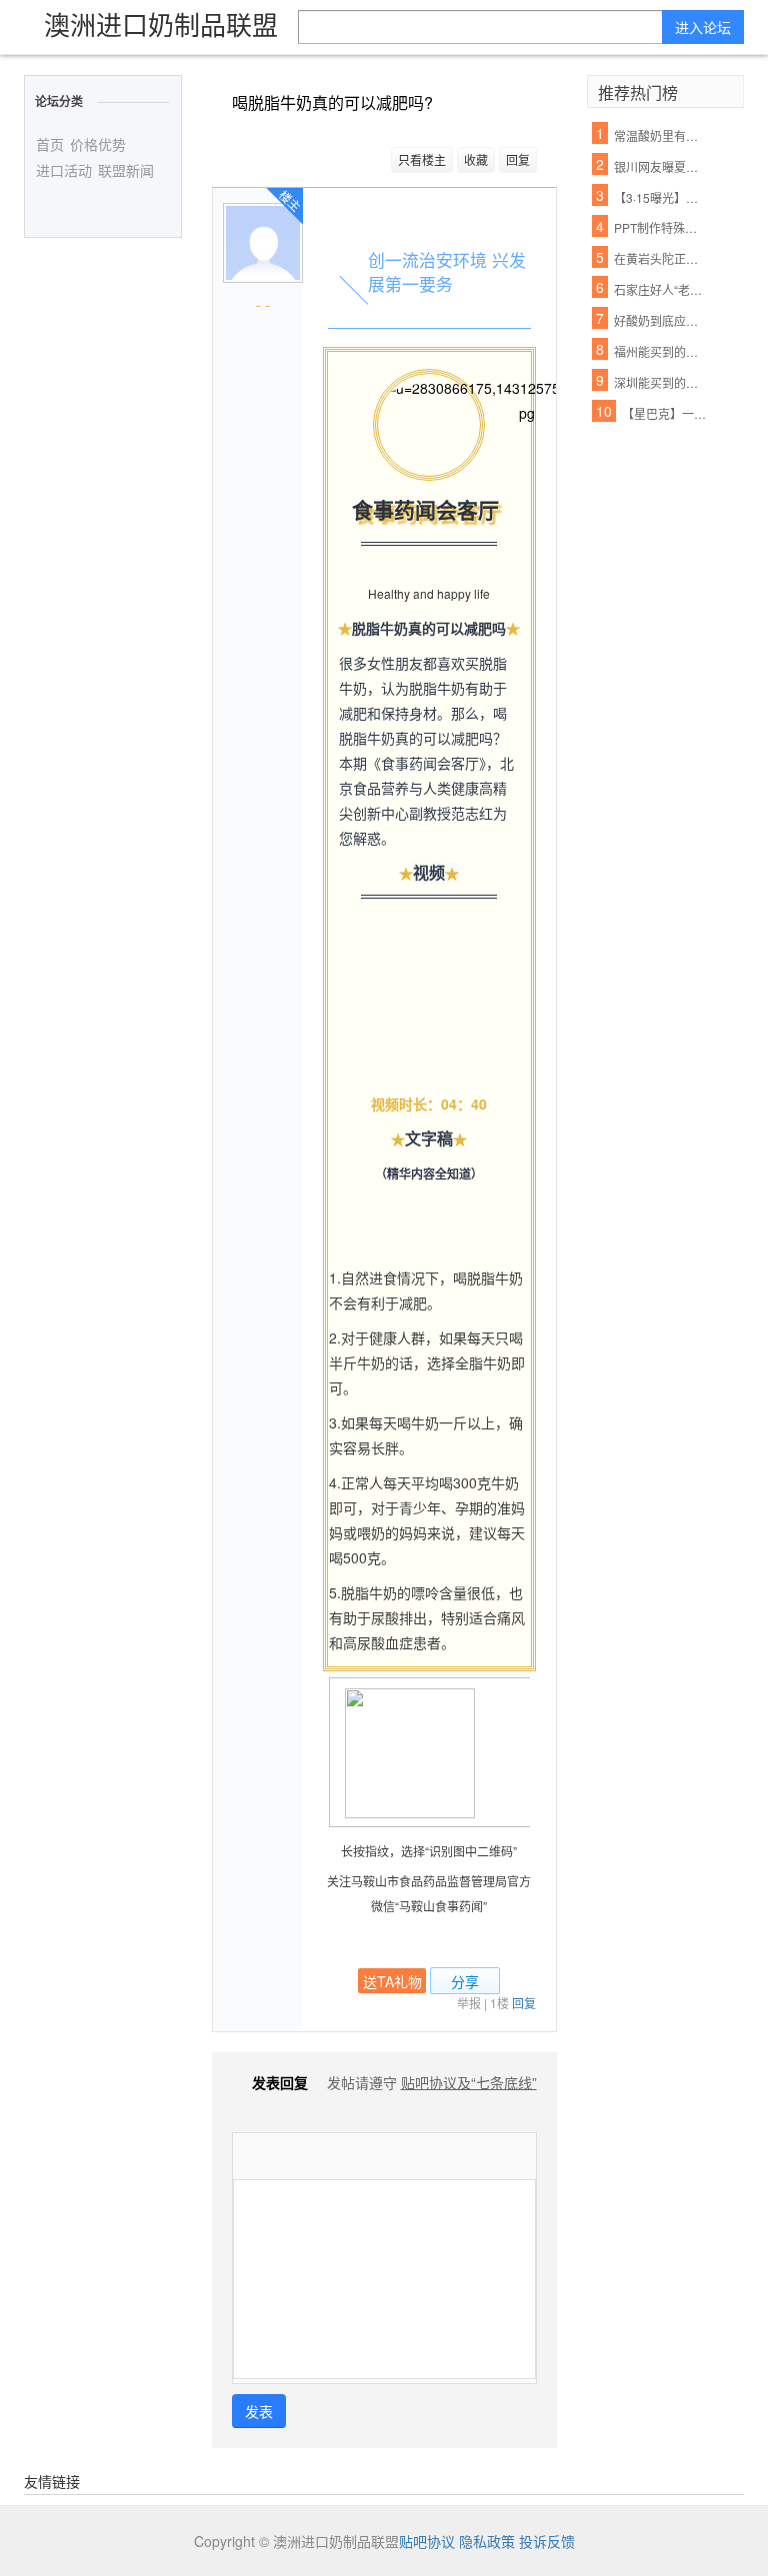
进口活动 (64, 170)
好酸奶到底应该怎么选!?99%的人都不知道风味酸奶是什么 (658, 320)
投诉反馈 (547, 2541)
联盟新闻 (126, 170)
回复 (518, 159)
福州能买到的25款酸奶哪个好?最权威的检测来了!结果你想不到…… (658, 351)
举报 (469, 2003)
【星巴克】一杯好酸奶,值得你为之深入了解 (666, 413)
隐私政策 (487, 2541)
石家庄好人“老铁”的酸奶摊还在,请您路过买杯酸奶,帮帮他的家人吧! (658, 289)
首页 (50, 144)
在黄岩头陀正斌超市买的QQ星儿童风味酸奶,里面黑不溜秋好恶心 (658, 258)
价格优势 (98, 144)
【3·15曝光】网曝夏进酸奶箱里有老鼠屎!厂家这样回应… (658, 197)
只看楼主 (422, 159)
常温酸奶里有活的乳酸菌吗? (658, 135)
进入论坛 (703, 27)
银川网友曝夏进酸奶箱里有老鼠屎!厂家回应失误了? (658, 166)
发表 (259, 2411)
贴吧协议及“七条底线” (469, 2082)
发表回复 (280, 2082)
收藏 (476, 159)
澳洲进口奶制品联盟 (161, 23)
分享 (465, 1981)
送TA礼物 (392, 1981)
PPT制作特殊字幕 (658, 227)
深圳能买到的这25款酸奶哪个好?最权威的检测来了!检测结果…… (658, 382)
